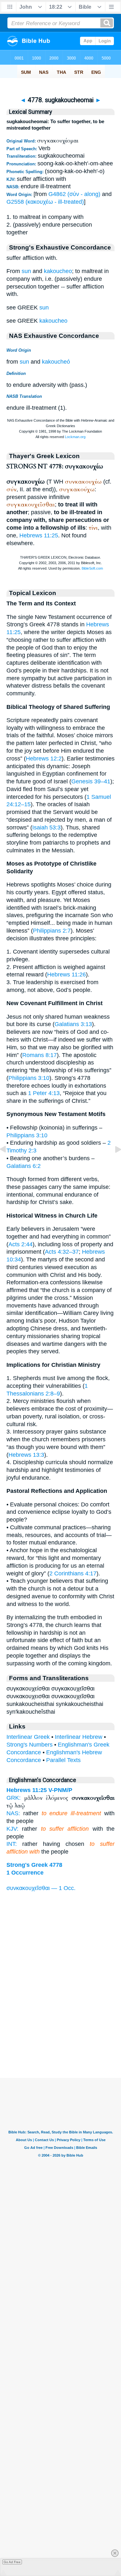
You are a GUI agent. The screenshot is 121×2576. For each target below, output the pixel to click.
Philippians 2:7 (52, 931)
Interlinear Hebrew (79, 1737)
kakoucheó (56, 362)
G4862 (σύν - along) (74, 194)
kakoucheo (58, 271)
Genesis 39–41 (91, 781)
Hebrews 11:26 (66, 975)
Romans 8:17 (40, 1055)
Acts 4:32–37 (62, 1252)
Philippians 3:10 (29, 1078)
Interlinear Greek (28, 1737)
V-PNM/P (60, 1790)
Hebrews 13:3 (26, 1455)
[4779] (113, 1164)
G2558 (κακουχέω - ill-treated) (45, 202)
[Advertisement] (61, 2038)
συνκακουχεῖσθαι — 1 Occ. (41, 1888)
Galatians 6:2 (24, 1166)
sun (26, 271)
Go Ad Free (12, 2562)
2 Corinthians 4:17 (73, 1573)
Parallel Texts (63, 1760)
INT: (12, 1844)
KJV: (12, 1829)
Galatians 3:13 (73, 1024)
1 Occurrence (25, 1873)
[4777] (8, 1164)
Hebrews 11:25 (39, 535)
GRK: (14, 1798)
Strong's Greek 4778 (34, 1865)
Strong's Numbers (30, 1745)
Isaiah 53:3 (46, 828)
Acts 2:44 (20, 1244)
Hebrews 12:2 (44, 759)
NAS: (13, 1813)
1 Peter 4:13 (44, 1093)
